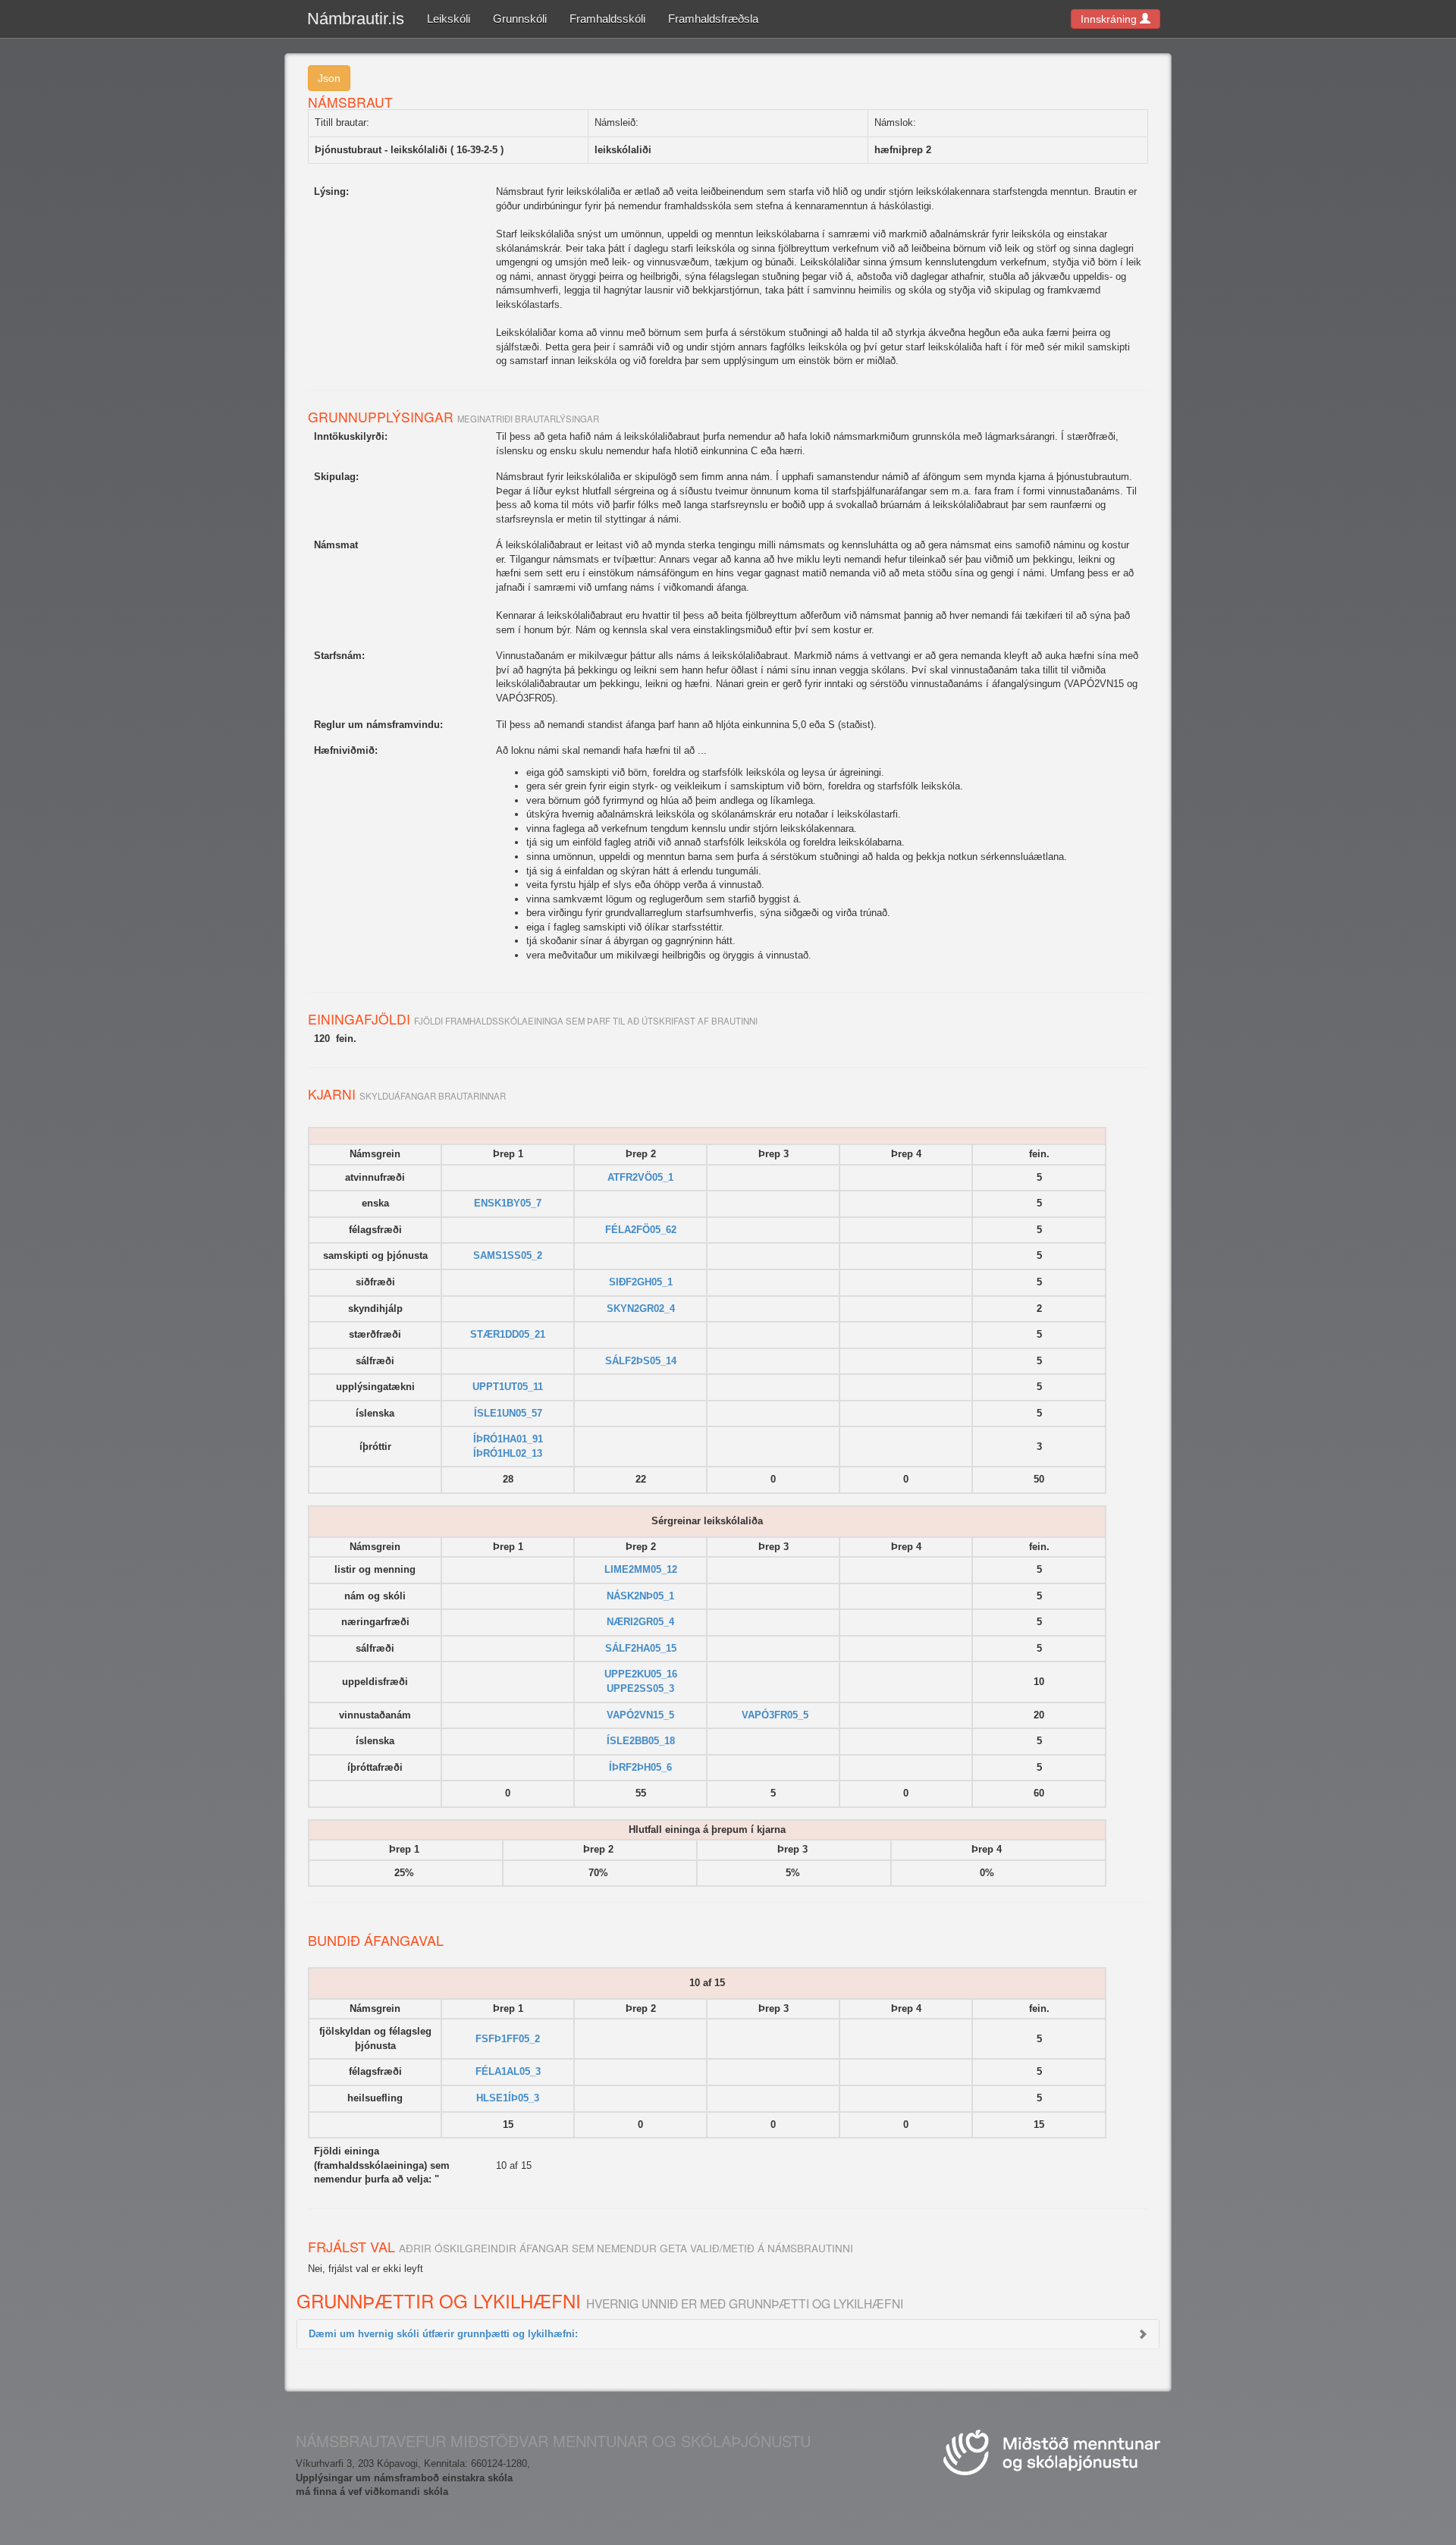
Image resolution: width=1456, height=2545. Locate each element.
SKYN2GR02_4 (641, 1309)
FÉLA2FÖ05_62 (641, 1230)
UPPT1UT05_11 (508, 1387)
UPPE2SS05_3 (640, 1688)
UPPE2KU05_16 (641, 1674)
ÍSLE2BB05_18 (641, 1741)
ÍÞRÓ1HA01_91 (508, 1439)
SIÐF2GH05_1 (641, 1282)
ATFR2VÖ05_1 (640, 1177)
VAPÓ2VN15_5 (640, 1715)
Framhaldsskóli (607, 19)
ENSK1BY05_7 (508, 1203)
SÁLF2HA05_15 (641, 1648)
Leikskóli (449, 19)
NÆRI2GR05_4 (640, 1622)
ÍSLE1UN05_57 (508, 1413)
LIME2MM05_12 (641, 1569)
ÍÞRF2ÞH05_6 (640, 1767)
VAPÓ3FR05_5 (775, 1715)
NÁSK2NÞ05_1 (640, 1596)
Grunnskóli (520, 19)
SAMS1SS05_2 (508, 1255)
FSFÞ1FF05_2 (508, 2039)
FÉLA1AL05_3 (508, 2071)
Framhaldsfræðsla (713, 19)
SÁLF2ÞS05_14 (641, 1361)
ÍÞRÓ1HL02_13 (508, 1453)
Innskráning (1110, 19)
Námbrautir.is (356, 19)
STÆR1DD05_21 (508, 1334)
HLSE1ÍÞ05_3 (508, 2098)
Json (329, 78)
